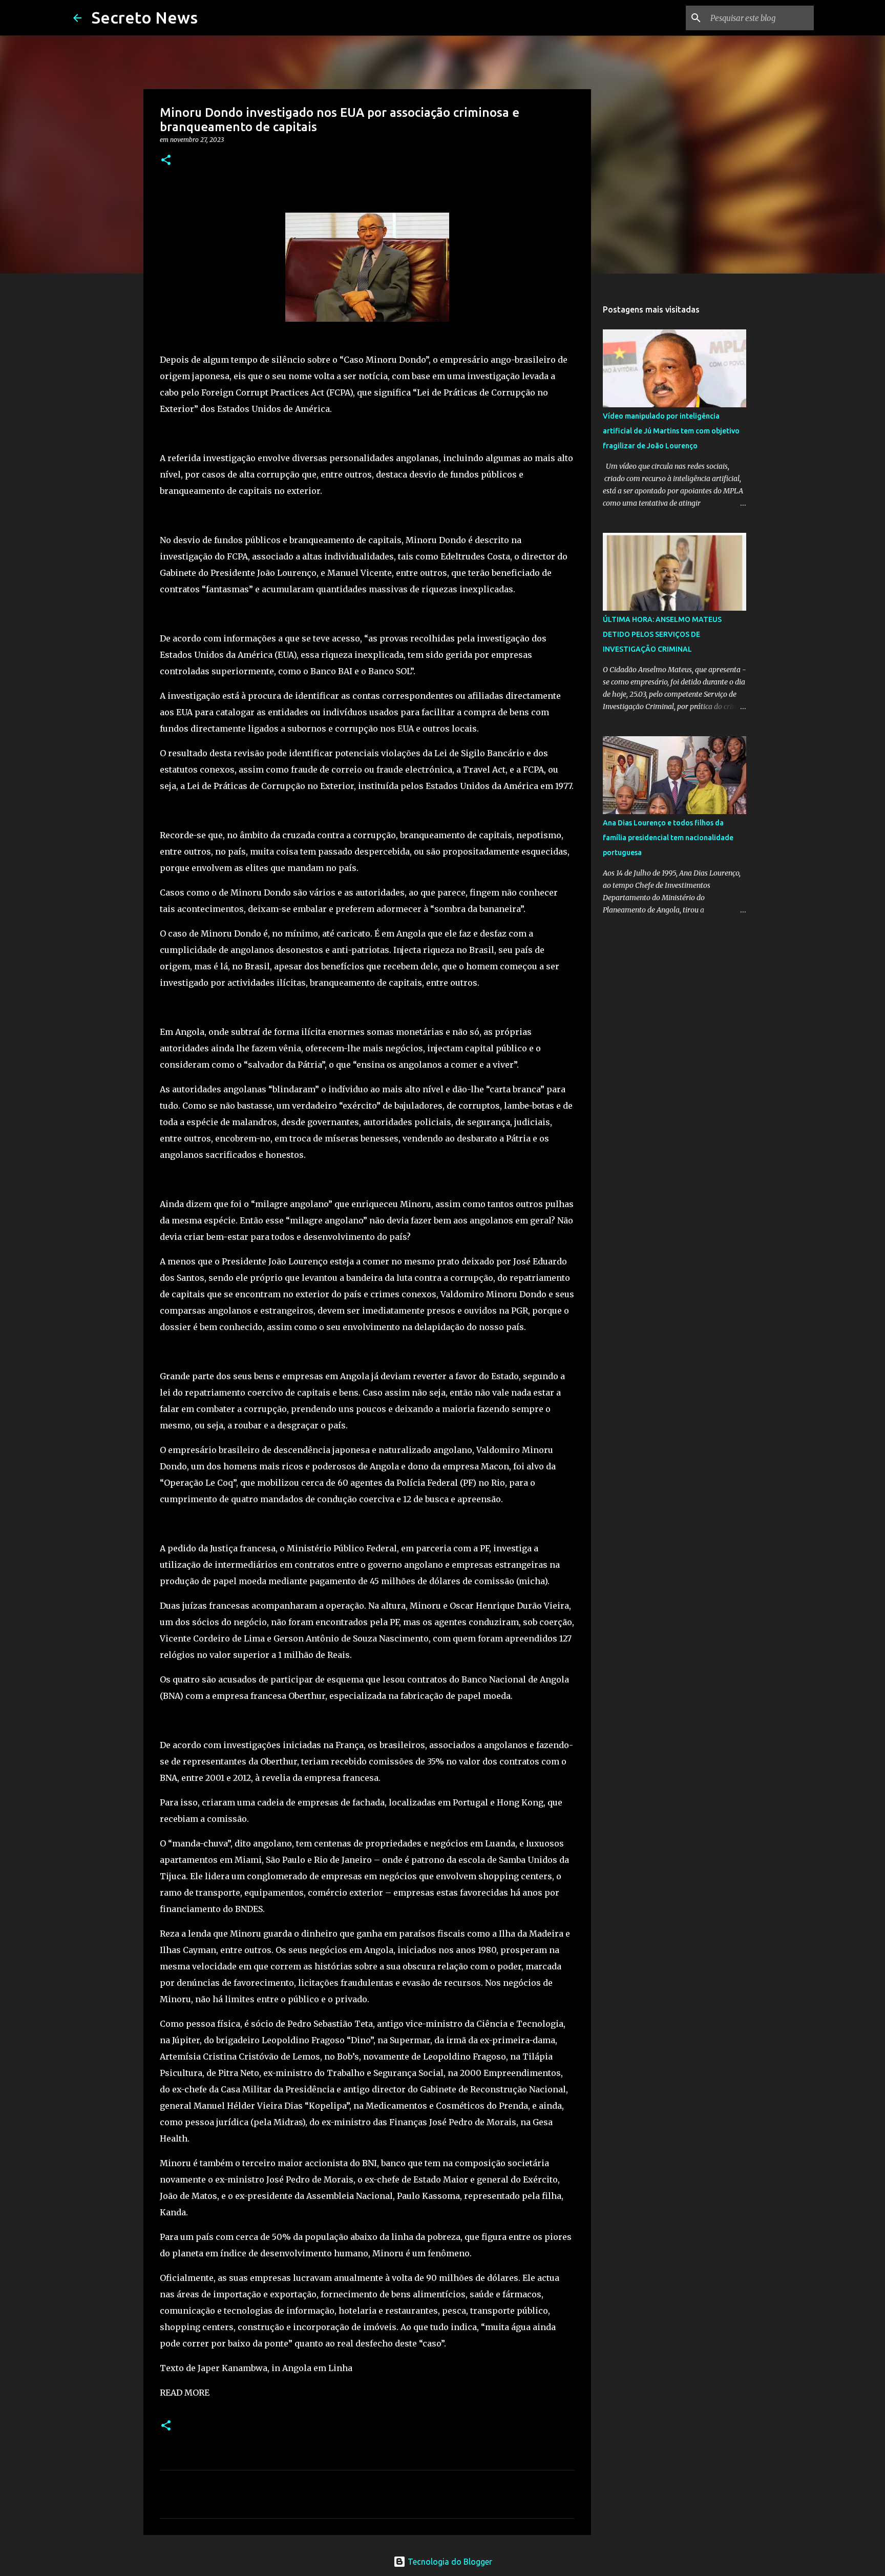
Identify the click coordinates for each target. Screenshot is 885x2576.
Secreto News (145, 17)
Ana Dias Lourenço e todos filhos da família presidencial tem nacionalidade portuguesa (668, 838)
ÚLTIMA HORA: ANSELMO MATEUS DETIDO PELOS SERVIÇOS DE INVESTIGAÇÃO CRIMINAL (662, 634)
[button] (166, 161)
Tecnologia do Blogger (449, 2562)
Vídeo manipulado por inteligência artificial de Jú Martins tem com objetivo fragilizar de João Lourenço (671, 431)
